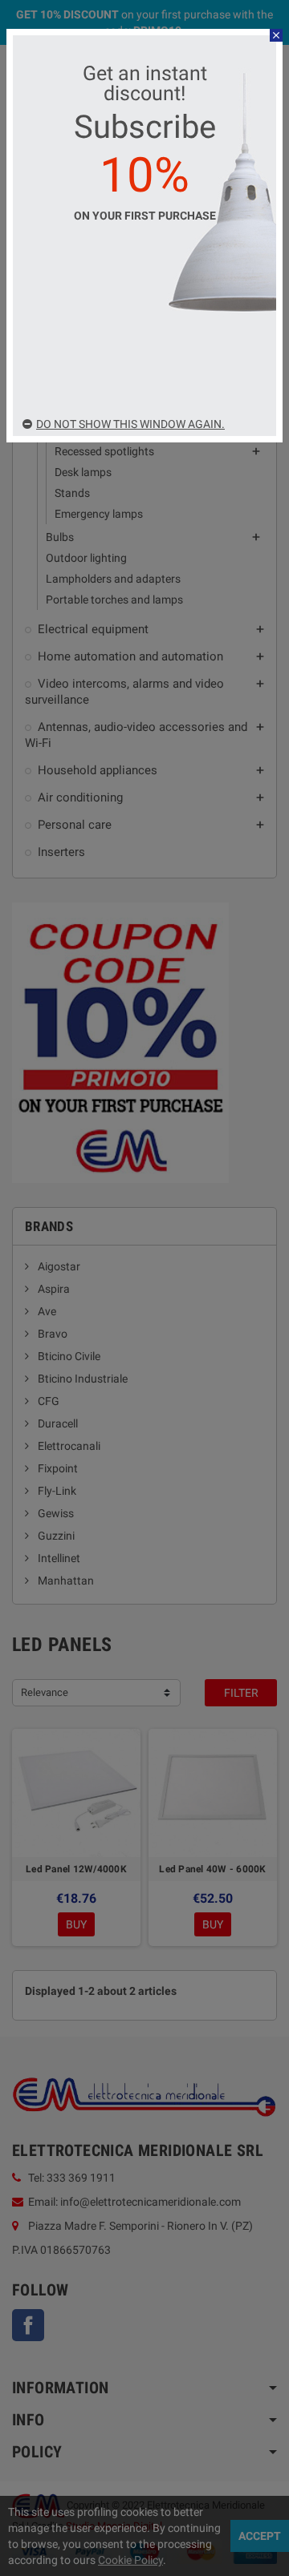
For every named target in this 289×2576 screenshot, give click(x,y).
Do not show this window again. (130, 424)
